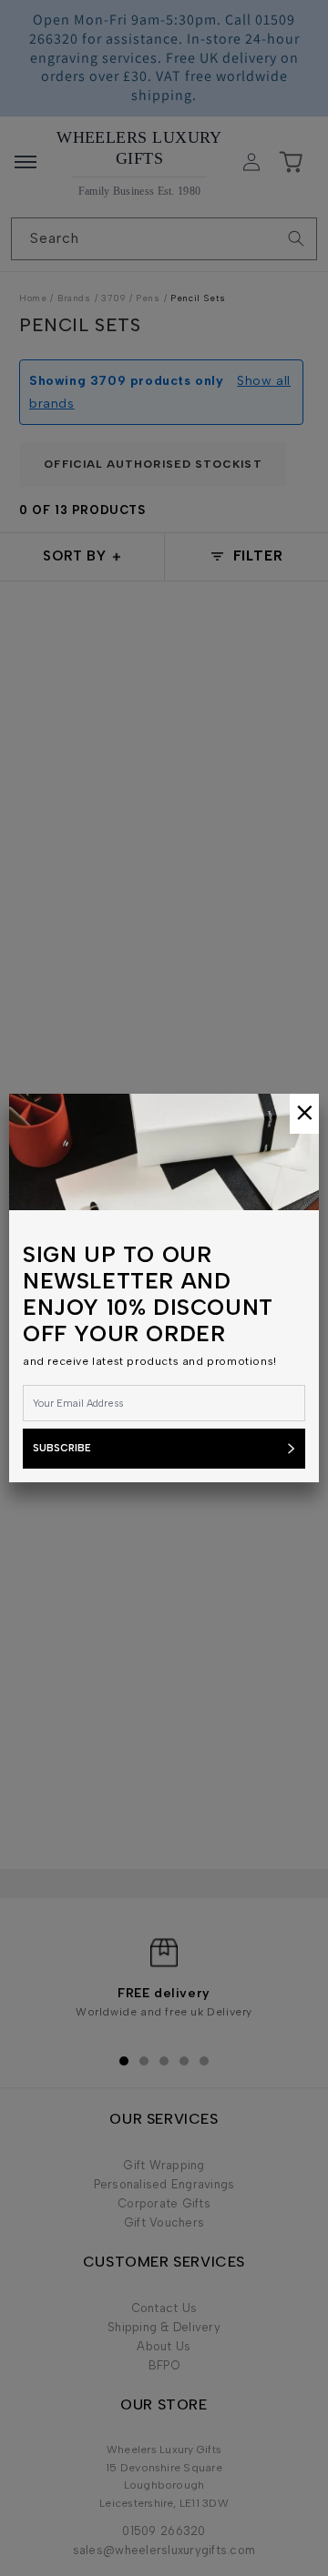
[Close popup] (304, 1114)
